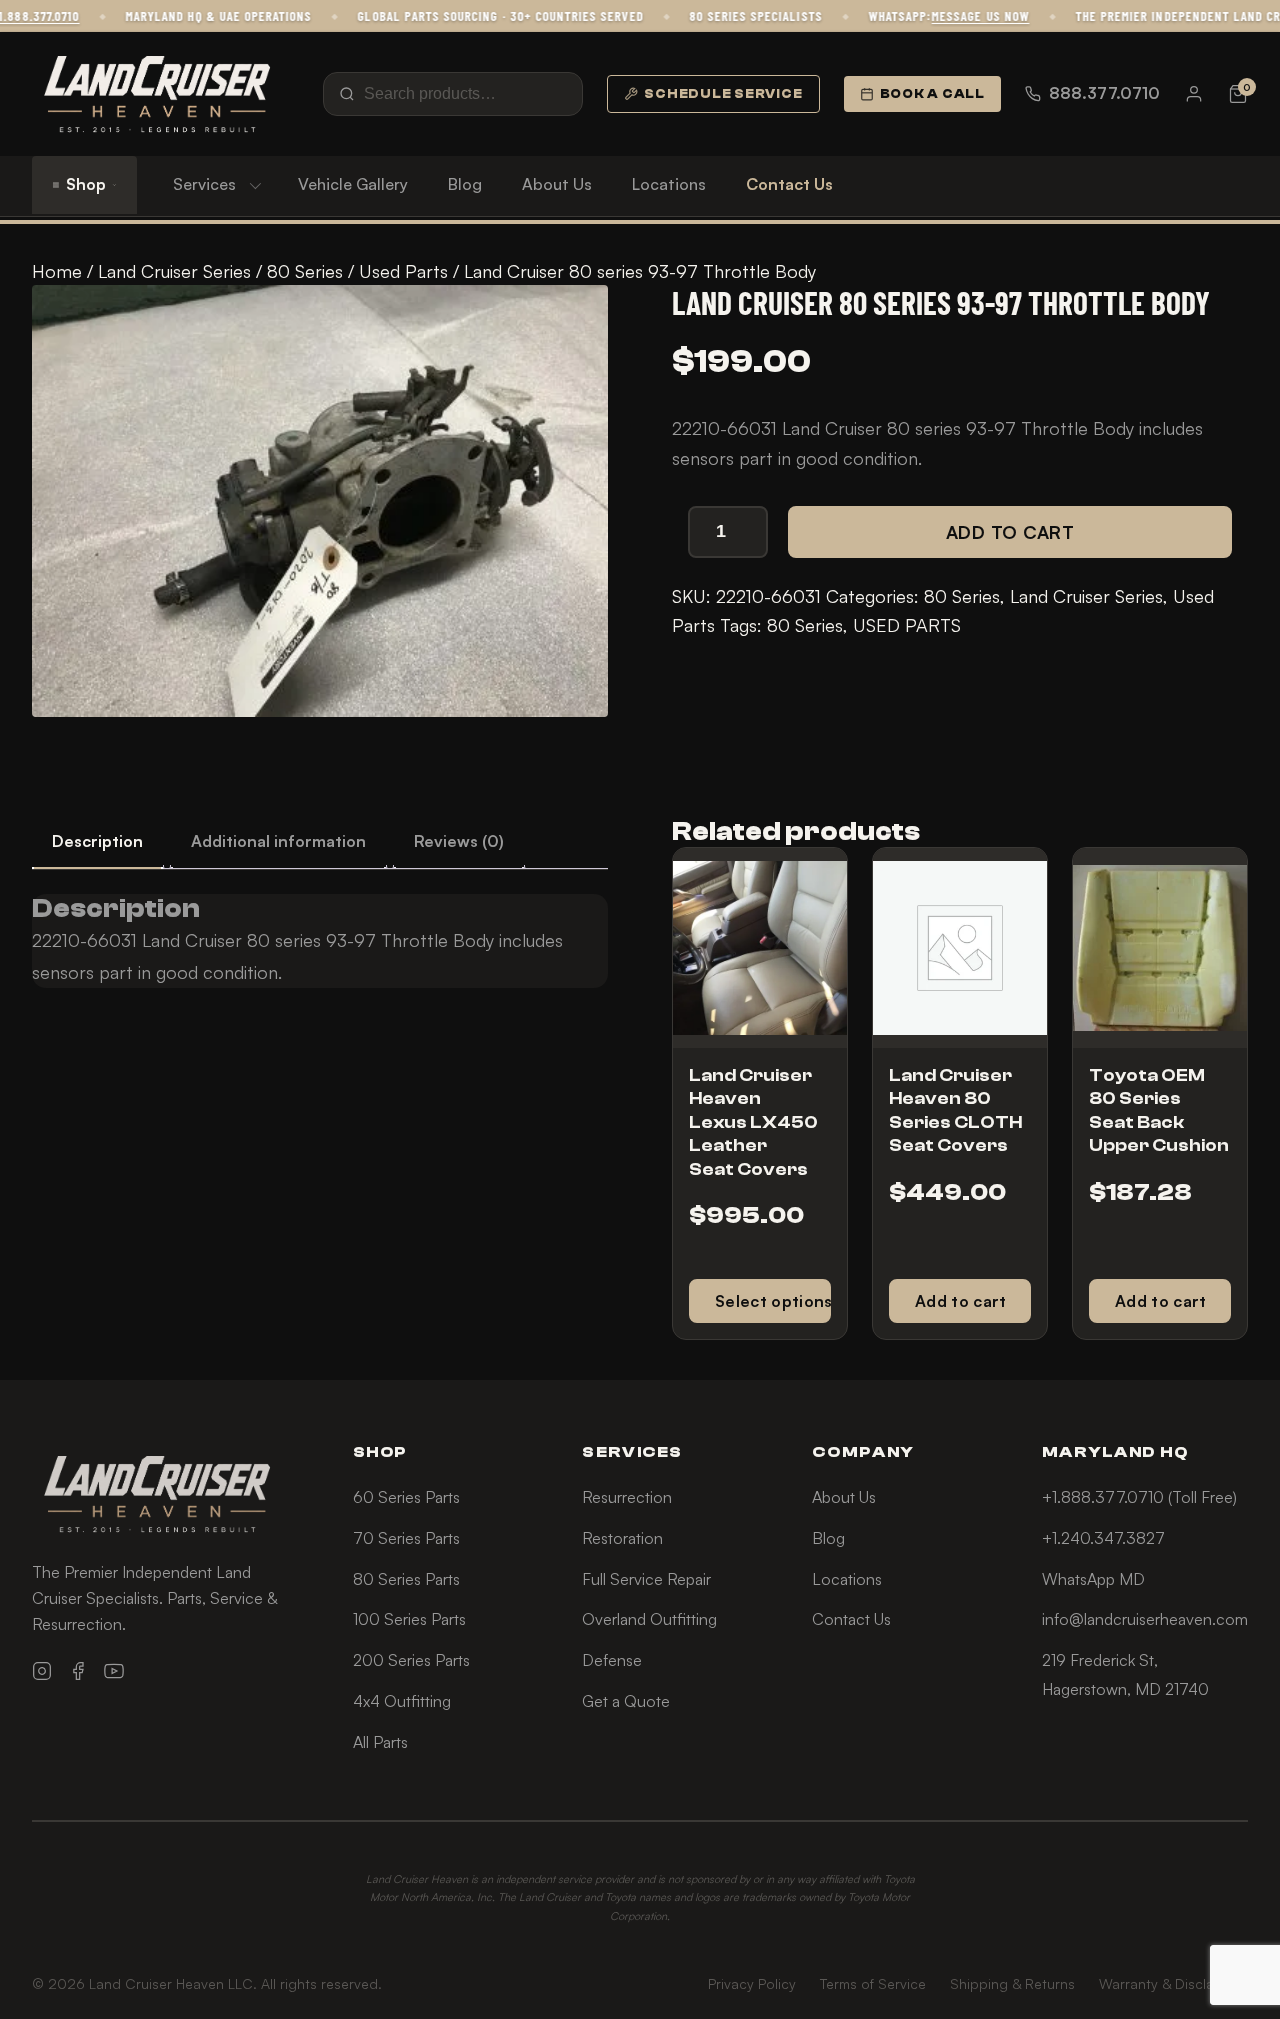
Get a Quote (626, 1701)
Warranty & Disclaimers (1173, 1983)
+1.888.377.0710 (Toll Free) (1139, 1497)
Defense (612, 1660)
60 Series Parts (406, 1497)
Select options (773, 1301)
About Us (557, 184)
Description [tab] (97, 841)
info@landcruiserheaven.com (1145, 1619)
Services (204, 184)
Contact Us (789, 184)
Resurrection (627, 1497)
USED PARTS (907, 625)
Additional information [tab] (278, 841)
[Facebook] (78, 1671)
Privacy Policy (752, 1983)
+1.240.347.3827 (1103, 1538)
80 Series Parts (406, 1579)
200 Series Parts (411, 1660)
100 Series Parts (409, 1619)
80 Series (305, 271)
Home (57, 271)
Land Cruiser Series (174, 271)
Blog (465, 184)
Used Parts (403, 271)
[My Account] (1194, 94)
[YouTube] (114, 1671)
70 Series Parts (406, 1538)
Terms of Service (873, 1983)
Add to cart (1010, 532)
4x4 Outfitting (402, 1701)
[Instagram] (42, 1671)
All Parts (380, 1742)
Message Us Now (955, 16)
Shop (86, 184)
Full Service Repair (646, 1579)
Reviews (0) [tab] (459, 841)
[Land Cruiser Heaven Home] (157, 94)
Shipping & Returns (1012, 1983)
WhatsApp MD (1093, 1579)
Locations (669, 184)
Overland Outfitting (649, 1619)
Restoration (622, 1538)
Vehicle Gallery (353, 184)
